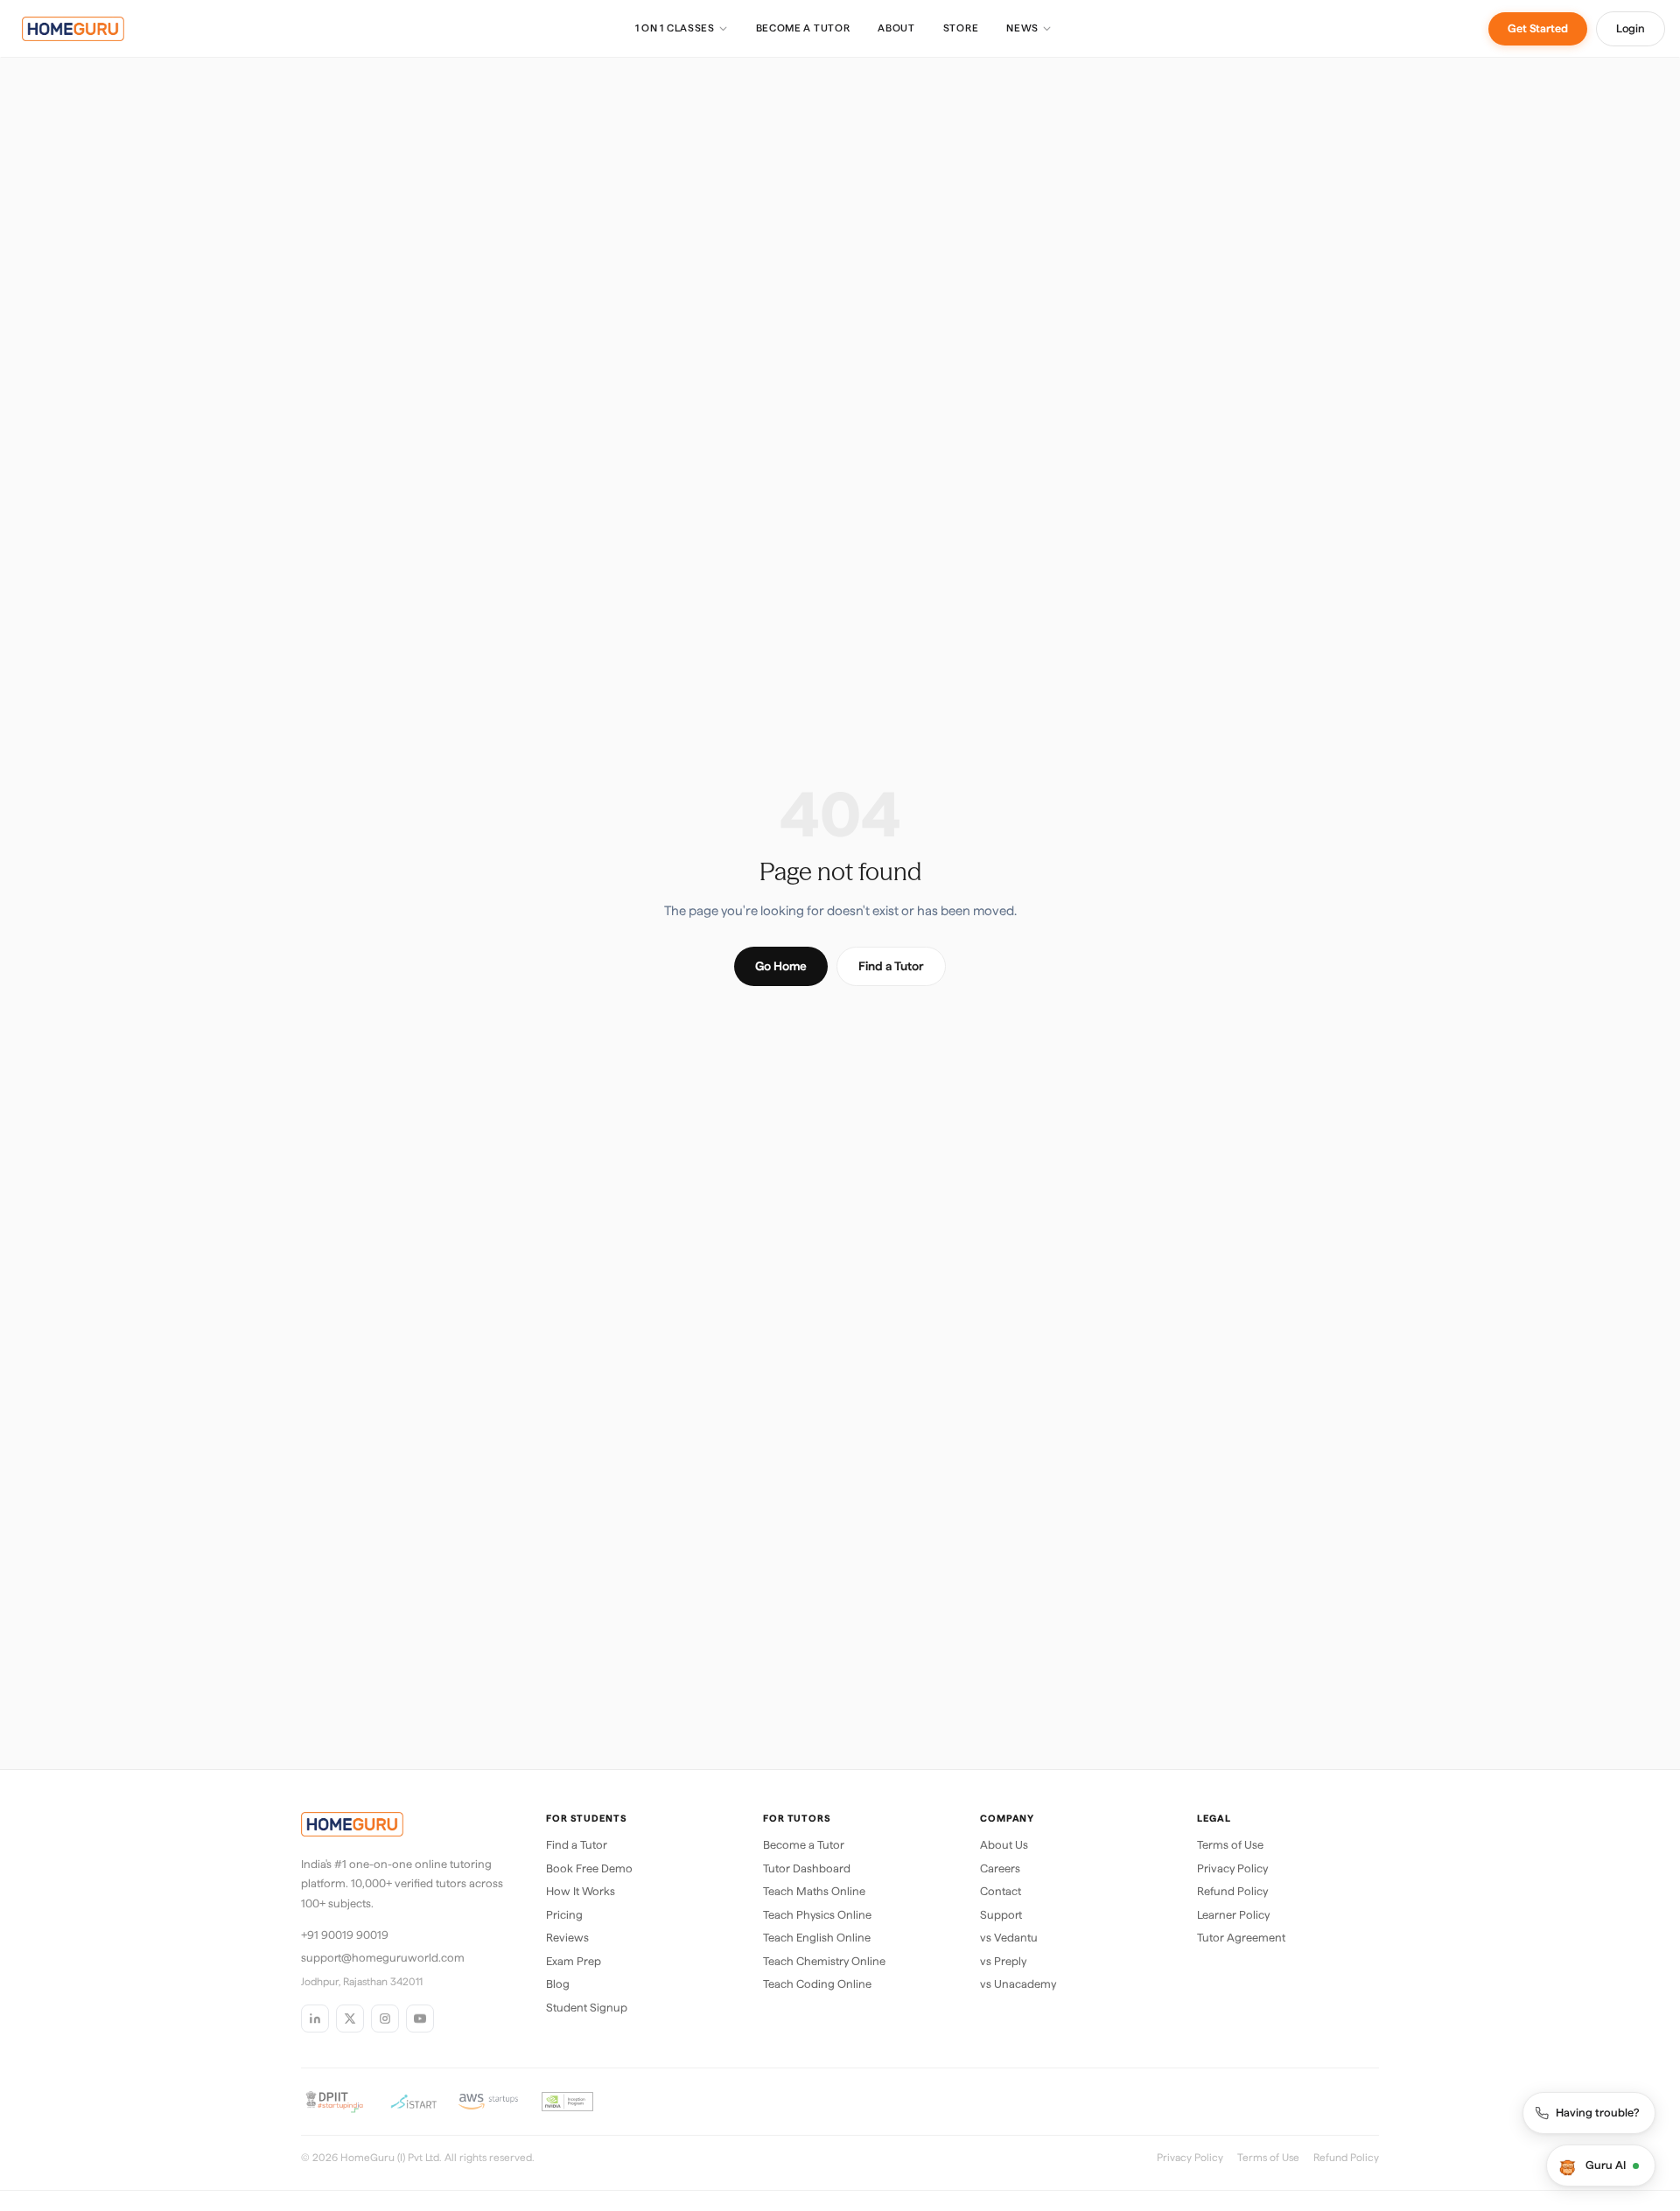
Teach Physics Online (817, 1915)
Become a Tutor (803, 28)
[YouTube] (420, 2019)
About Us (1004, 1845)
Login (1631, 28)
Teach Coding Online (817, 1984)
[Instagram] (385, 2019)
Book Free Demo (589, 1868)
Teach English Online (817, 1938)
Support (1001, 1915)
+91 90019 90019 (345, 1935)
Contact (1001, 1891)
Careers (1000, 1868)
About (896, 28)
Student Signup (587, 2008)
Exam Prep (574, 1961)
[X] (350, 2019)
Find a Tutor (891, 966)
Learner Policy (1233, 1915)
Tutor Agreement (1241, 1938)
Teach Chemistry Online (824, 1961)
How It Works (581, 1891)
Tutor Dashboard (807, 1868)
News (1022, 28)
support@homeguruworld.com (383, 1958)
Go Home (781, 966)
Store (961, 28)
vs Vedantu (1009, 1938)
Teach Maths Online (814, 1891)
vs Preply (1003, 1961)
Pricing (564, 1915)
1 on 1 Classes (675, 28)
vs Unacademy (1018, 1984)
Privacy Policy (1232, 1868)
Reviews (567, 1938)
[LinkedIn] (315, 2019)
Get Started (1538, 28)
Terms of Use (1230, 1845)
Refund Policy (1232, 1891)
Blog (558, 1984)
